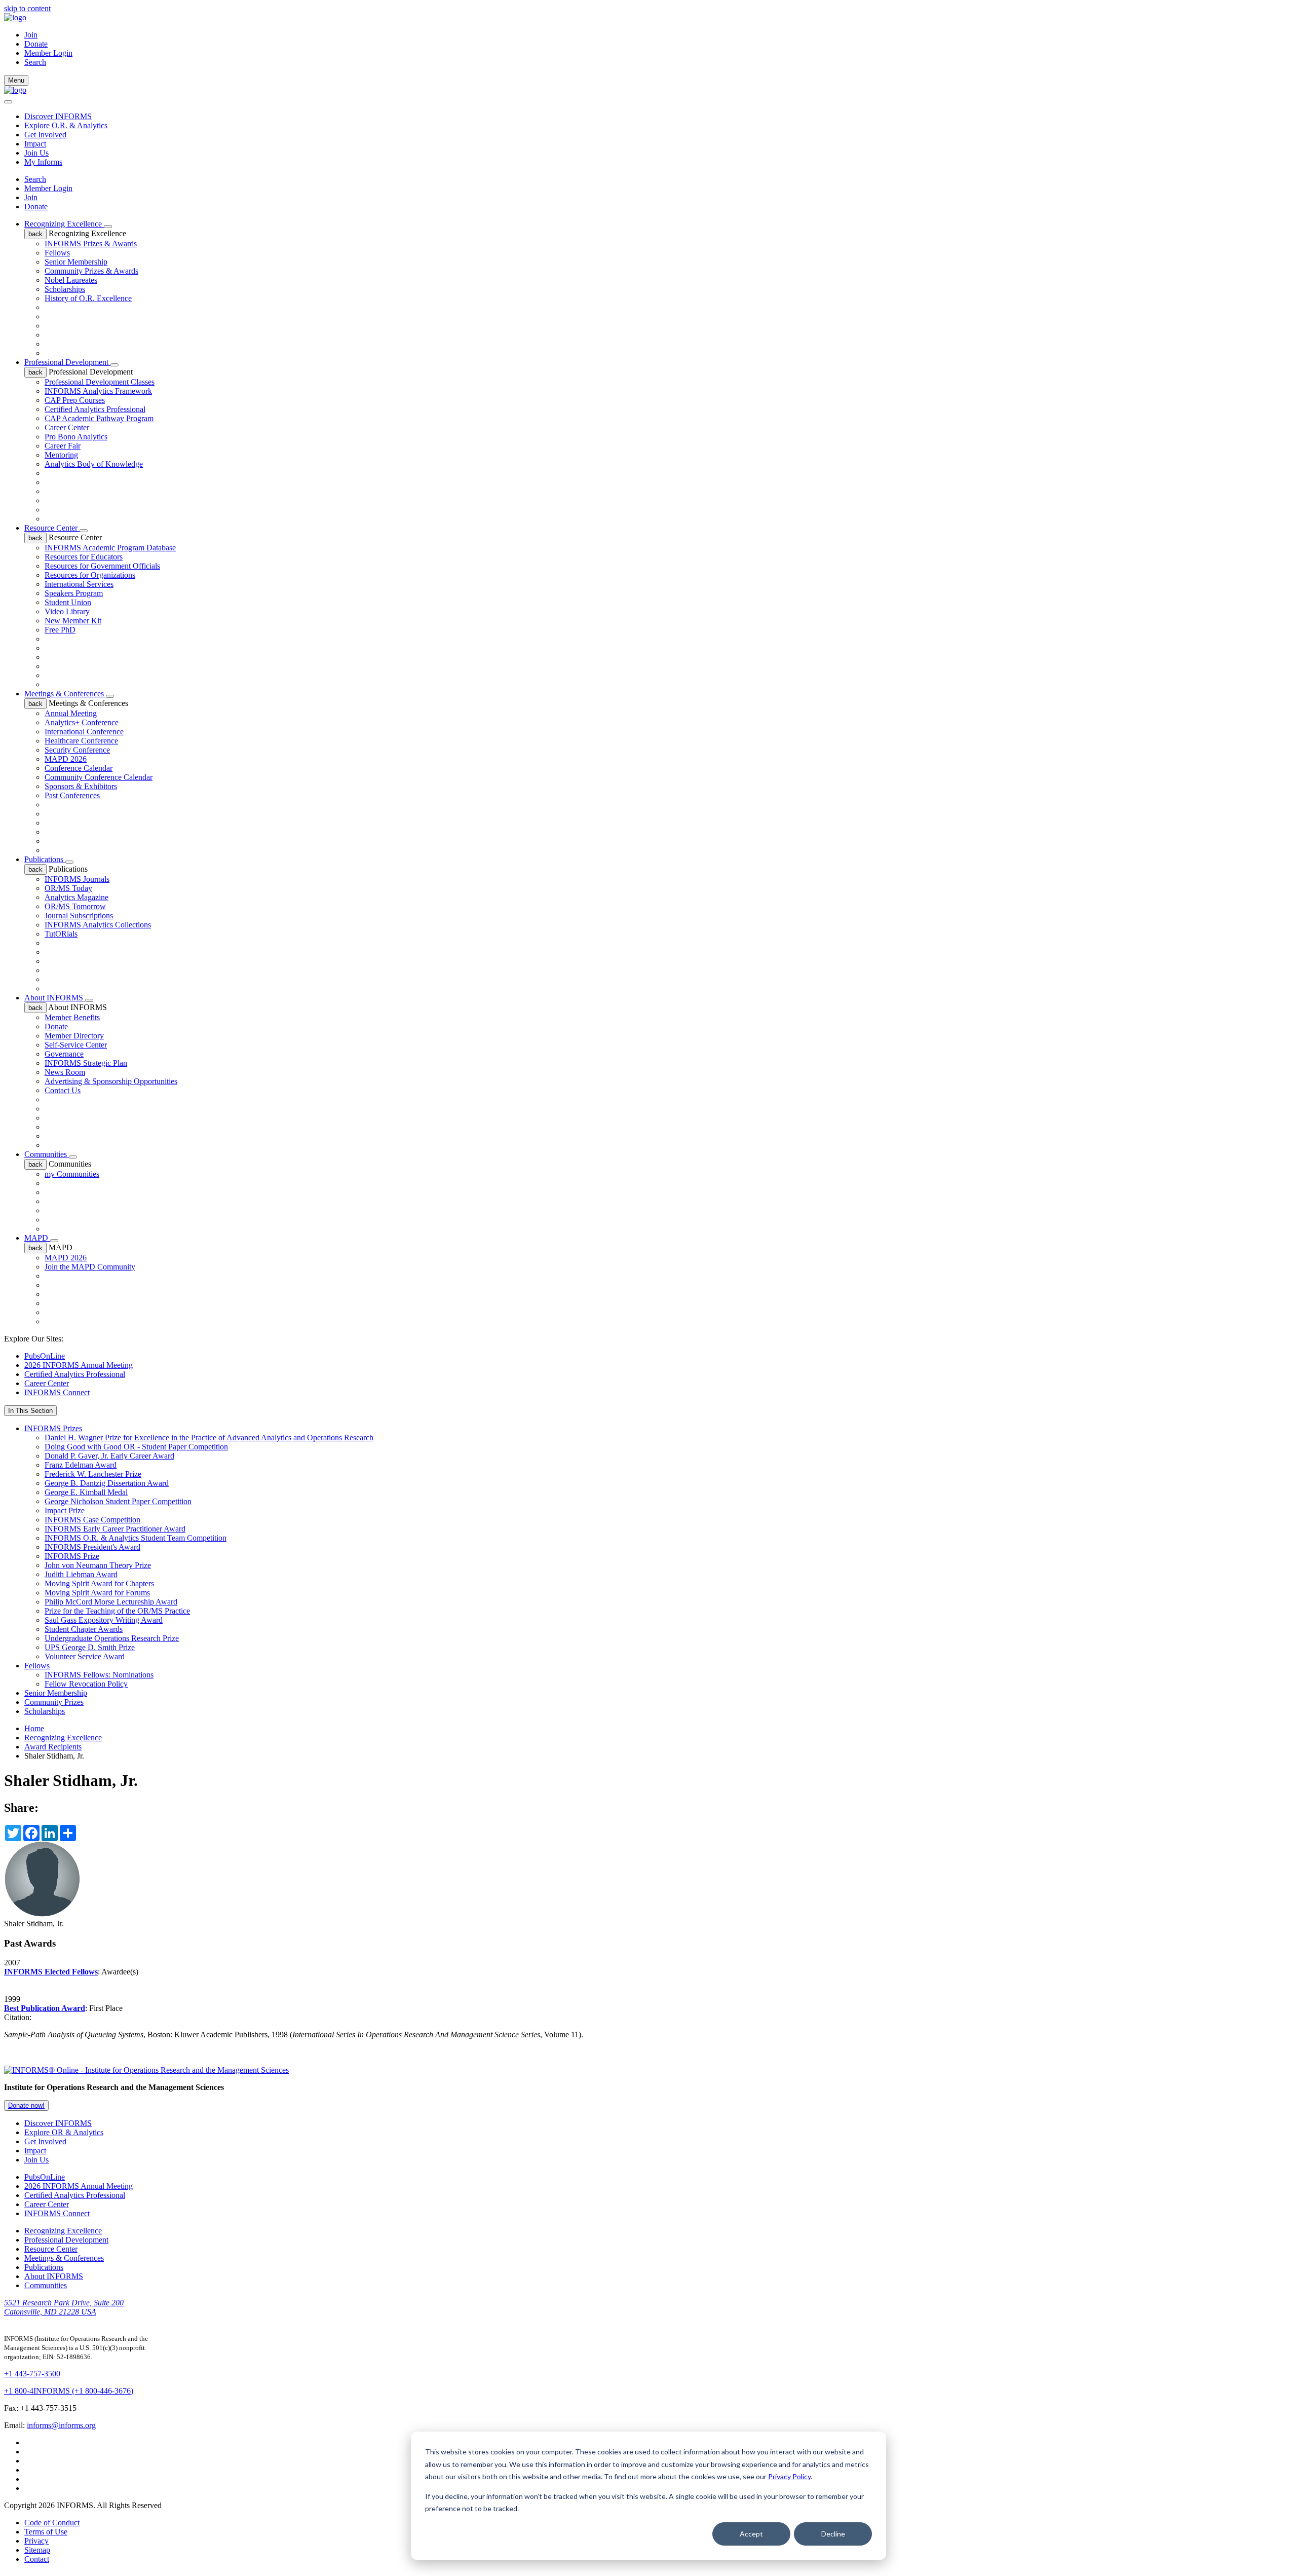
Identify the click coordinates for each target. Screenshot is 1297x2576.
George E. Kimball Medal (86, 1492)
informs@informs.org (61, 2425)
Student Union (68, 602)
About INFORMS (55, 998)
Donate (36, 44)
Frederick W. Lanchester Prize (93, 1474)
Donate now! (26, 2105)
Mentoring (61, 455)
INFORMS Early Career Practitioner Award (115, 1529)
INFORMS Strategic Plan (86, 1063)
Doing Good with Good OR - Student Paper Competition (136, 1447)
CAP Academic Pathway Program (99, 418)
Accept (751, 2534)
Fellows (57, 253)
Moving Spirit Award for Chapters (99, 1583)
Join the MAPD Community (90, 1267)
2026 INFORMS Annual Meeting (79, 1365)
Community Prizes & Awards (91, 271)
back (35, 234)
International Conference (84, 732)
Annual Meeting (71, 713)
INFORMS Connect (57, 1392)
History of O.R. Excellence (88, 298)
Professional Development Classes (100, 382)
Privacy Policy (789, 2476)
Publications (45, 859)
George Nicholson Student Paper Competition (118, 1501)
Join (31, 35)
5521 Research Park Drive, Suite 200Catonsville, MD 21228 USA (64, 2307)
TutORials (61, 934)
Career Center (67, 427)
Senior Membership (76, 262)
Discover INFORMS (58, 116)
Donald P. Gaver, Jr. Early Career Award (109, 1456)
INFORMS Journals (77, 879)
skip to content (27, 8)
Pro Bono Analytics (76, 437)
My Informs (43, 162)
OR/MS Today (68, 888)
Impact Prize (65, 1510)
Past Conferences (72, 795)
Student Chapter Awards (84, 1629)
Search (35, 179)
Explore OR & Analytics (64, 2132)
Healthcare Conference (81, 741)
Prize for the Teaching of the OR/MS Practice (117, 1611)
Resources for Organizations (90, 575)
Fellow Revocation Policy (86, 1684)
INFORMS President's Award (92, 1547)
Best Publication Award (45, 2008)
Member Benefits (72, 1017)
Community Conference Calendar (99, 777)
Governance (64, 1054)
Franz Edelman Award (81, 1465)
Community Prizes (54, 1702)
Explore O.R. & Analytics (66, 125)
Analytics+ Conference (82, 722)
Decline (833, 2534)
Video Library (67, 611)
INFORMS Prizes (53, 1428)
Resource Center (52, 528)
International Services (79, 584)
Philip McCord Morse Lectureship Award (111, 1602)
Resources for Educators (84, 557)
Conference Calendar (79, 768)
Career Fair (63, 446)
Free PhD (60, 630)
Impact (35, 144)
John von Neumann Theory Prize (98, 1565)
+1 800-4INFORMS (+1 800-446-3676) (69, 2391)
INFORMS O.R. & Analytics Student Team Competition (136, 1538)
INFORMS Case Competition (92, 1520)
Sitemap (37, 2550)
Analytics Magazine (77, 897)
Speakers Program (74, 593)
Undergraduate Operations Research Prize (112, 1638)
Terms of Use (46, 2532)
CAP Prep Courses (75, 400)
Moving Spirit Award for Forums (97, 1593)
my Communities (72, 1174)
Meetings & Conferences (65, 694)
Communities (47, 1154)
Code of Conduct (52, 2523)
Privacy (36, 2541)
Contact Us (63, 1090)
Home (34, 1728)
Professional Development (67, 362)
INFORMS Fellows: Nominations (99, 1675)
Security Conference (77, 750)
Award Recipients (53, 1747)
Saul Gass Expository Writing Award (104, 1620)
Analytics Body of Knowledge (94, 464)
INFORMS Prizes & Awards (91, 244)
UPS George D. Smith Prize (90, 1647)
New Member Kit (73, 621)
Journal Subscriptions (79, 916)
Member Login (48, 53)
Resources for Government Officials (102, 566)
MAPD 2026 (66, 759)
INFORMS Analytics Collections (98, 925)
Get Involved (45, 135)
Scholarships (65, 289)
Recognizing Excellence (64, 224)
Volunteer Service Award (85, 1656)
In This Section (30, 1411)
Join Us (36, 153)
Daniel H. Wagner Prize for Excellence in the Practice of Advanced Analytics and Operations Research (209, 1438)
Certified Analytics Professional (95, 409)
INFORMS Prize (72, 1556)
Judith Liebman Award (81, 1574)
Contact (37, 2559)
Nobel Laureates (71, 280)
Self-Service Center (76, 1045)
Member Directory (74, 1036)
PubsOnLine (45, 1356)
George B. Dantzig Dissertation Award (107, 1483)
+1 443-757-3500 (32, 2374)
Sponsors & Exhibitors (81, 786)
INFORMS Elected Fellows (51, 1972)
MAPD (37, 1238)
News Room (65, 1072)
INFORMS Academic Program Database (110, 548)
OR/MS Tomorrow (75, 906)
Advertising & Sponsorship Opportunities (111, 1081)
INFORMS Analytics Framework (98, 391)
